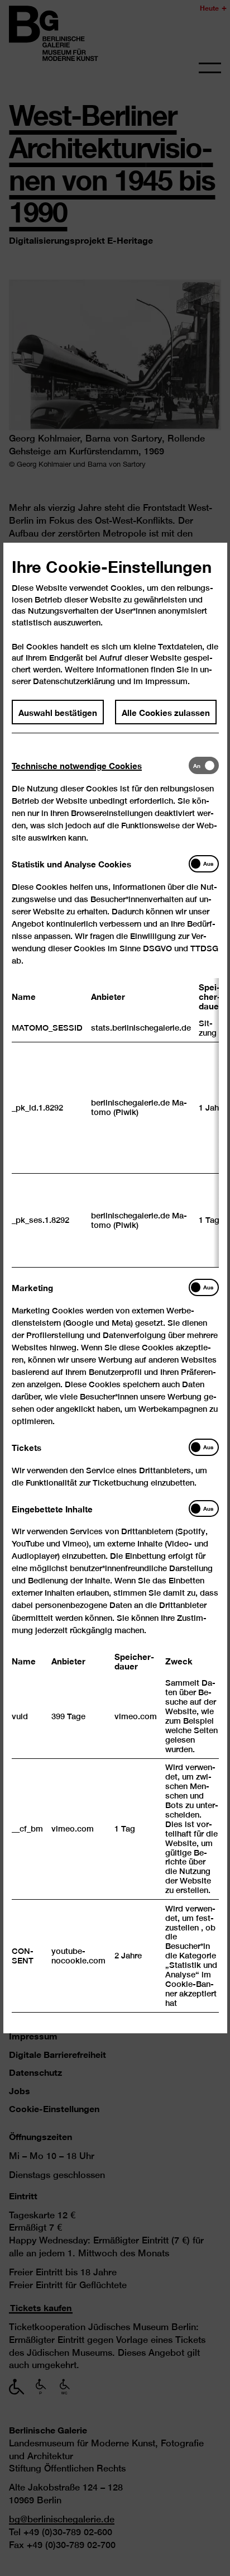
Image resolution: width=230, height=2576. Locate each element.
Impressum (166, 680)
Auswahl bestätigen (58, 711)
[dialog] (115, 1288)
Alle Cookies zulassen (166, 711)
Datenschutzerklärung (74, 680)
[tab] (100, 765)
